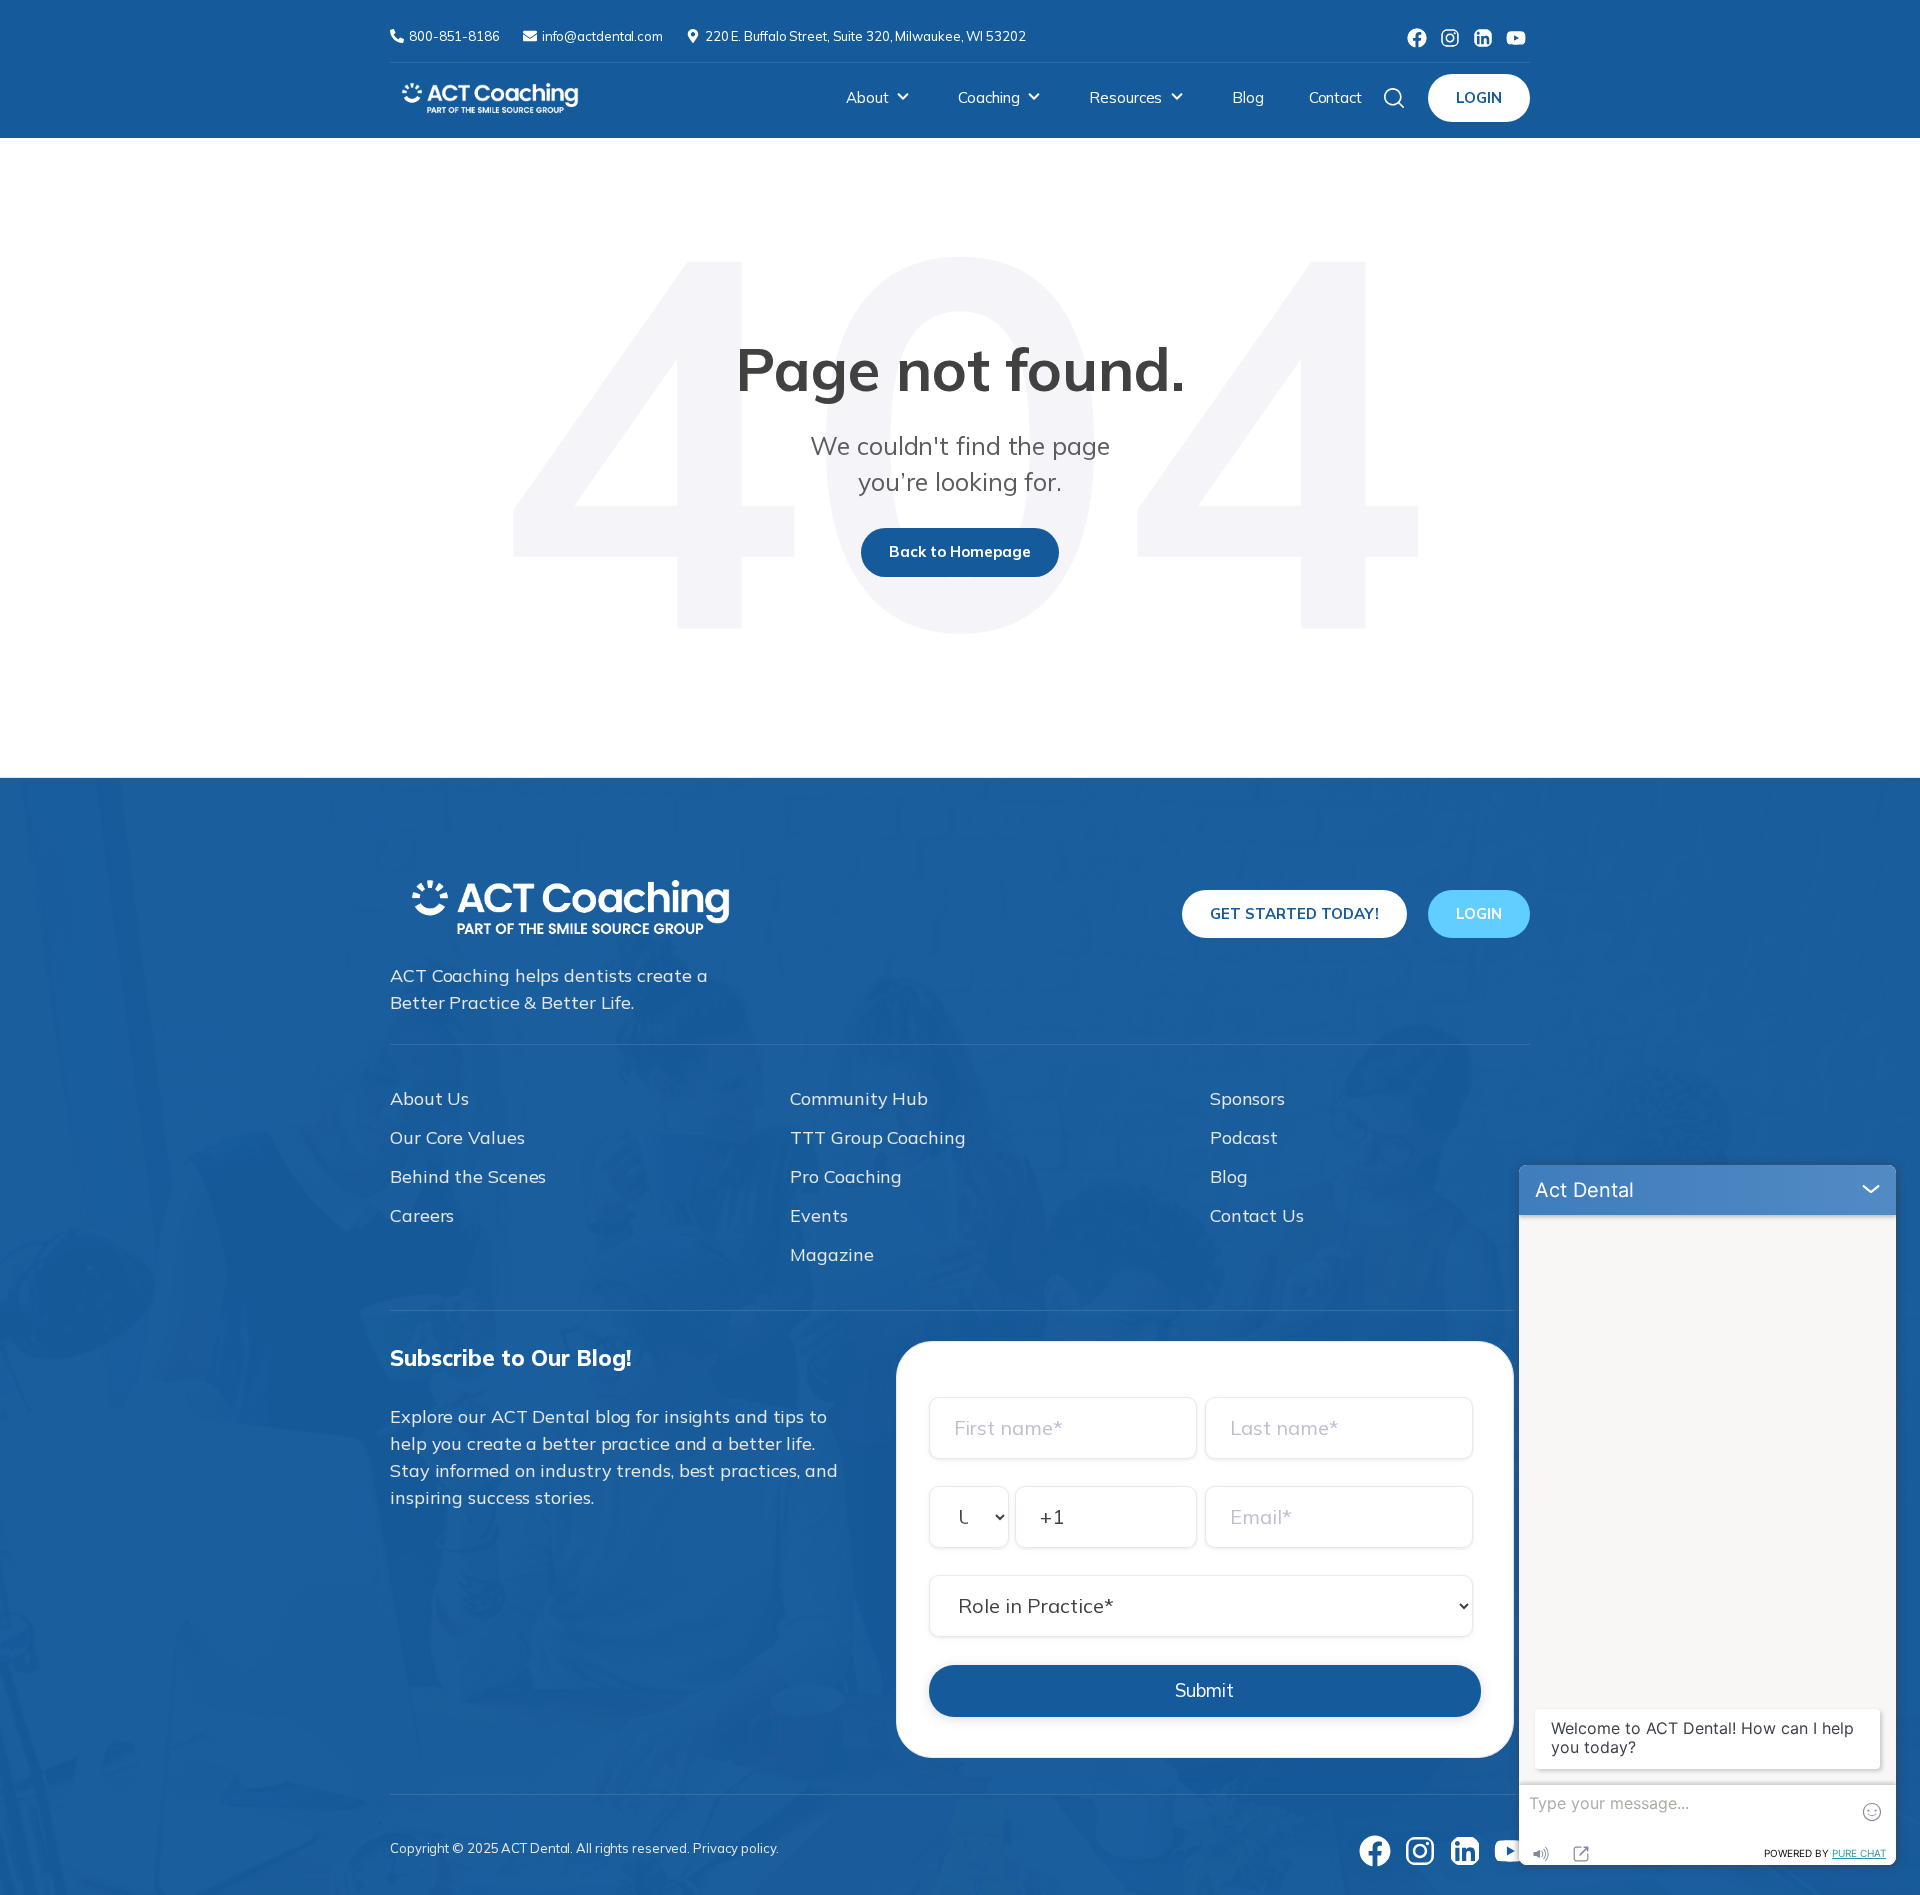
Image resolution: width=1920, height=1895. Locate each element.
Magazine (831, 1254)
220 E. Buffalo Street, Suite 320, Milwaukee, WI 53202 (865, 36)
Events (818, 1215)
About (867, 97)
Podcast (1244, 1137)
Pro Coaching (846, 1176)
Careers (422, 1215)
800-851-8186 (456, 36)
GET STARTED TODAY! (1294, 913)
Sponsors (1247, 1098)
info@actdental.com (604, 36)
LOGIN (1479, 97)
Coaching (988, 97)
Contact (1335, 97)
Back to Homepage (960, 551)
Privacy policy (734, 1848)
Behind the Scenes (468, 1176)
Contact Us (1257, 1215)
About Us (429, 1098)
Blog (1248, 97)
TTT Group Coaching (877, 1137)
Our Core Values (457, 1137)
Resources (1125, 97)
